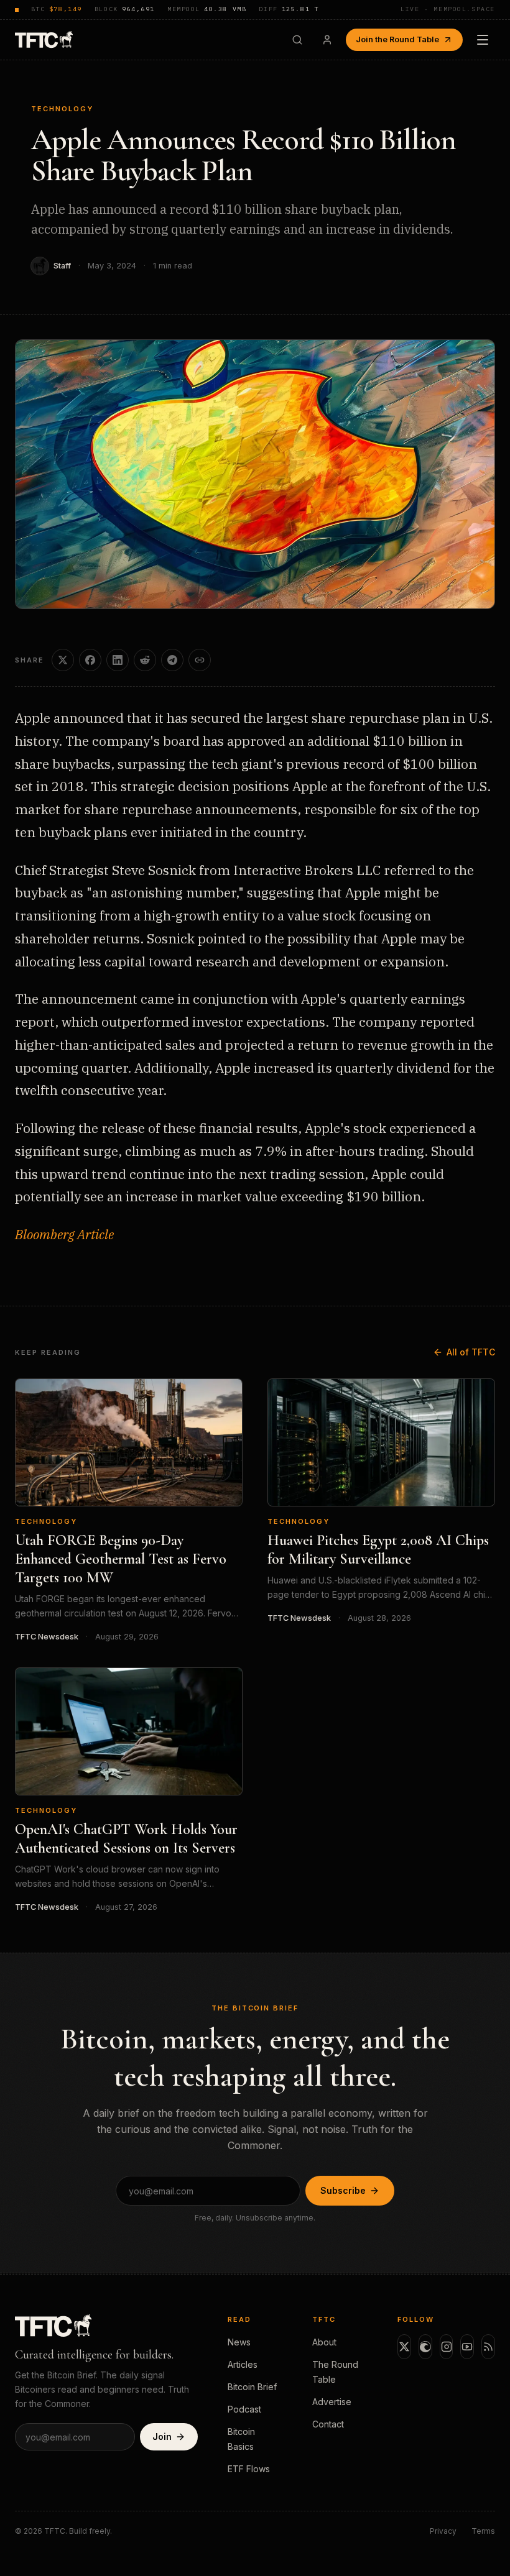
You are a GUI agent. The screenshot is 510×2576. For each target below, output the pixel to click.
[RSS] (488, 2347)
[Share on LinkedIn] (118, 660)
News (239, 2342)
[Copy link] (200, 660)
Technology (62, 109)
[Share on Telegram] (172, 660)
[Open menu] (483, 40)
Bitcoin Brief (252, 2387)
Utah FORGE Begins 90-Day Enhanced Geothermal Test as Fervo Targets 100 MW (121, 1559)
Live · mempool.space (448, 9)
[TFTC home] (44, 39)
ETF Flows (249, 2469)
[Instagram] (447, 2347)
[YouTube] (467, 2347)
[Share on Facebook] (90, 660)
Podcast (244, 2409)
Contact (328, 2424)
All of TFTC (471, 1352)
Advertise (332, 2402)
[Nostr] (425, 2347)
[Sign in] (327, 40)
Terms (483, 2531)
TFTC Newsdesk (47, 1637)
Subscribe (343, 2190)
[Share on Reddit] (145, 660)
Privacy (443, 2531)
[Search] (297, 40)
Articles (243, 2364)
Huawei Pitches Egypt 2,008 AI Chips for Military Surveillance (378, 1550)
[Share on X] (63, 660)
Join (162, 2436)
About (324, 2342)
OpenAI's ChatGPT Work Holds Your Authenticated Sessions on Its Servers (126, 1839)
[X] (404, 2347)
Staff (62, 266)
